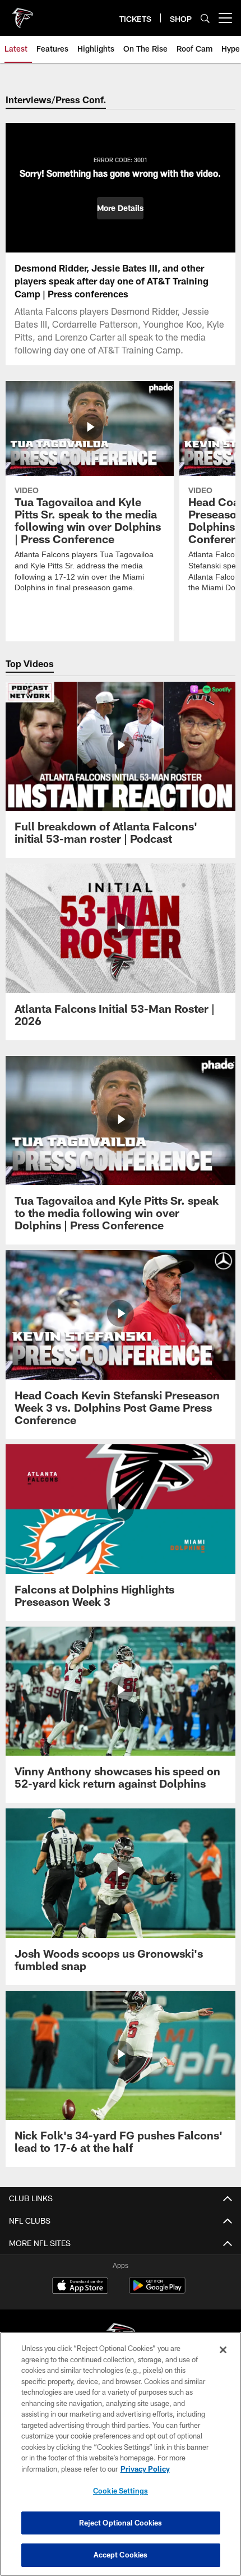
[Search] (205, 18)
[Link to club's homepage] (22, 13)
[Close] (223, 2350)
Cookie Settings (121, 2491)
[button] (120, 208)
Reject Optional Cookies (121, 2523)
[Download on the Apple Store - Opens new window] (80, 2287)
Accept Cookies (121, 2555)
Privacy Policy (145, 2469)
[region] (121, 2454)
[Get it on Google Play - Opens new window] (157, 2291)
